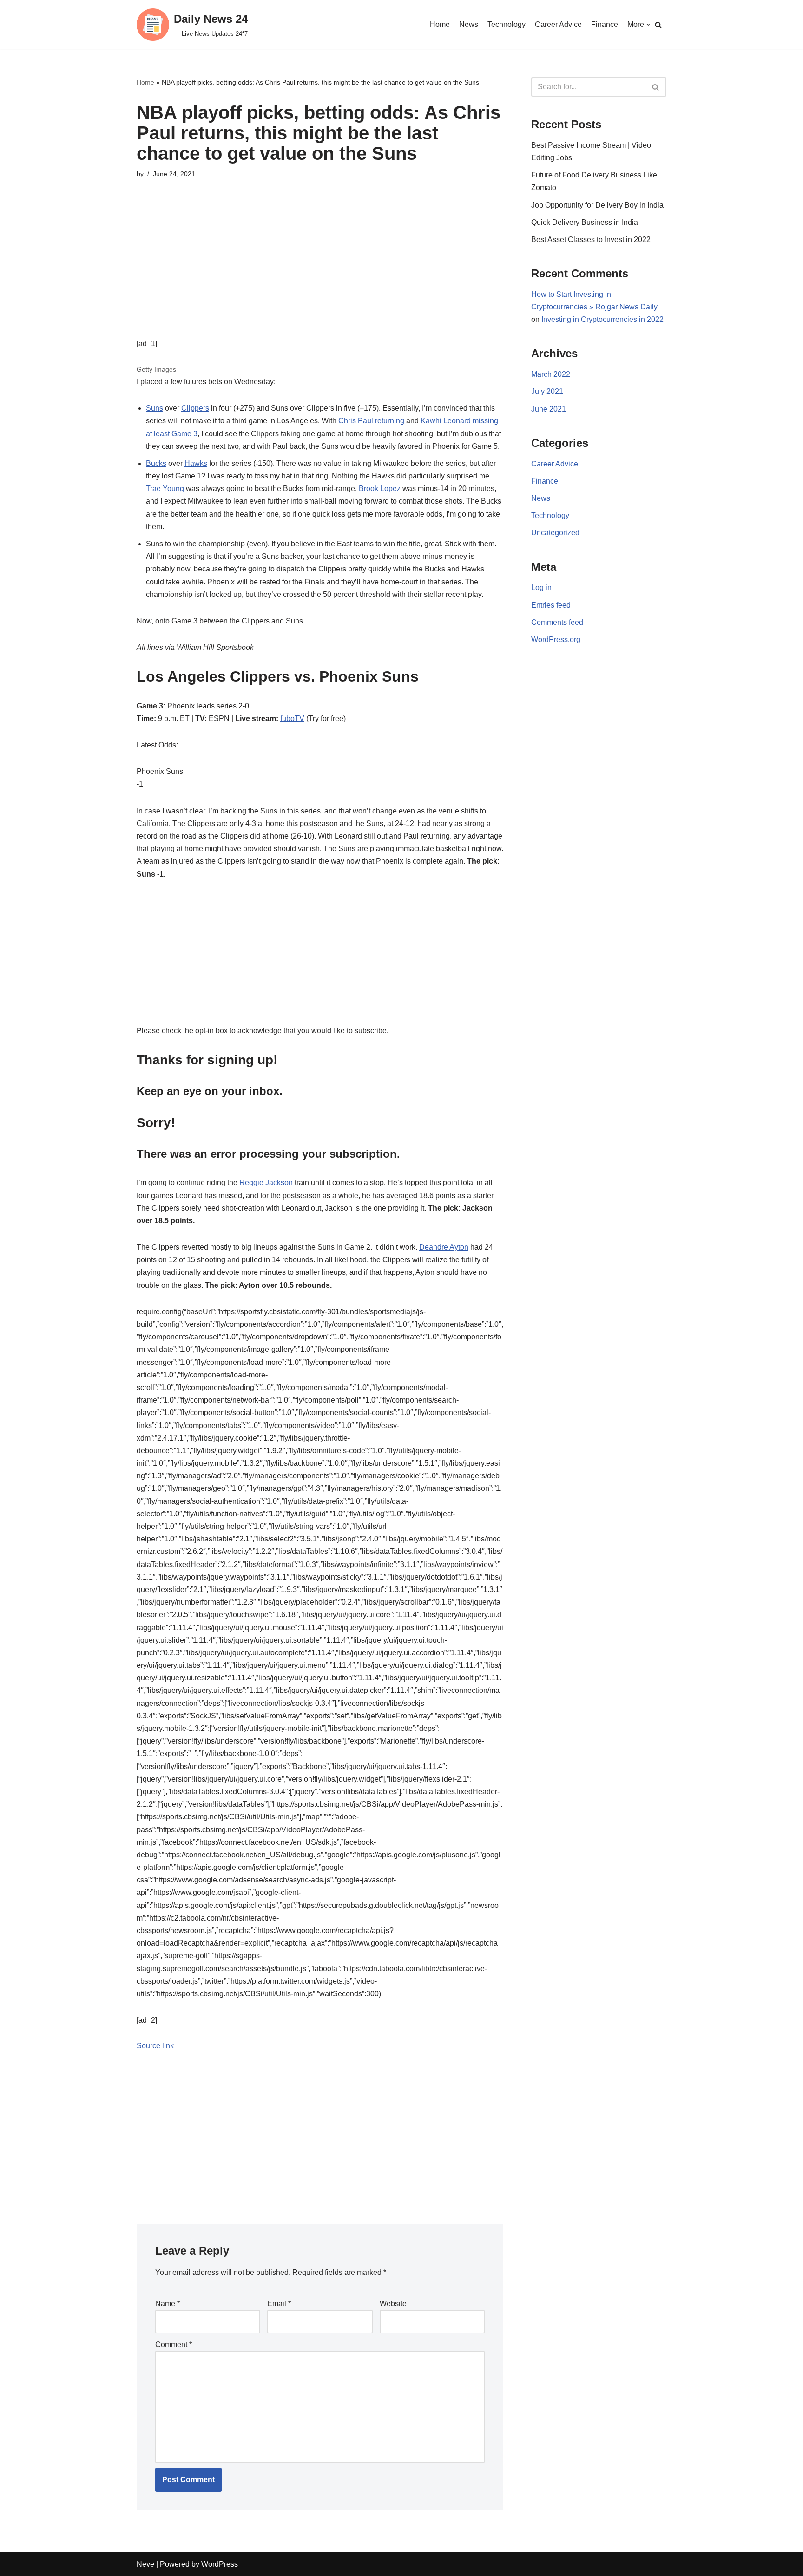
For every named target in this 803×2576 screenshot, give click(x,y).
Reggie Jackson (266, 1183)
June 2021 (549, 409)
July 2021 (547, 391)
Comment (174, 2344)
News (469, 24)
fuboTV (292, 718)
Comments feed (557, 622)
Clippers (195, 408)
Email (279, 2304)
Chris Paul (356, 421)
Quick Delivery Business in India (585, 222)
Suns (155, 408)
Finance (605, 24)
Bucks (156, 463)
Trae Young (165, 488)
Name (168, 2304)
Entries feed (551, 605)
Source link (155, 2046)
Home (440, 24)
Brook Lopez (380, 488)
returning (390, 421)
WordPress (220, 2564)
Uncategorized (555, 533)
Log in (541, 587)
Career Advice (558, 24)
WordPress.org (556, 639)
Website (393, 2304)
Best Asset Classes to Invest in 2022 (591, 239)
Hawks (196, 463)
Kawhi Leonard (446, 421)
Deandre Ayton (444, 1247)
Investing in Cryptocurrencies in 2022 (602, 319)
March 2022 (551, 374)
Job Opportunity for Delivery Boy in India (597, 205)
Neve (145, 2564)
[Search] (658, 25)
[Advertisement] (320, 272)
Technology (507, 24)
